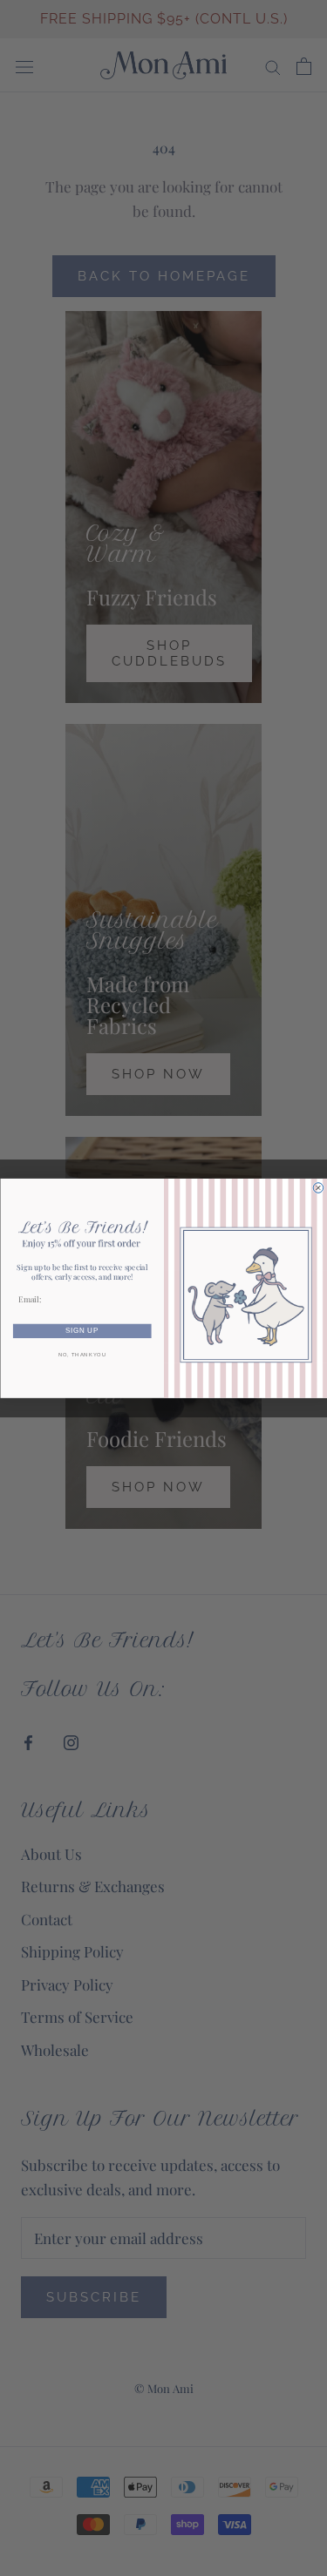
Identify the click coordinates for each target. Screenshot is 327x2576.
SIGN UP (82, 1331)
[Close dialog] (318, 1187)
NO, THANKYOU (82, 1355)
